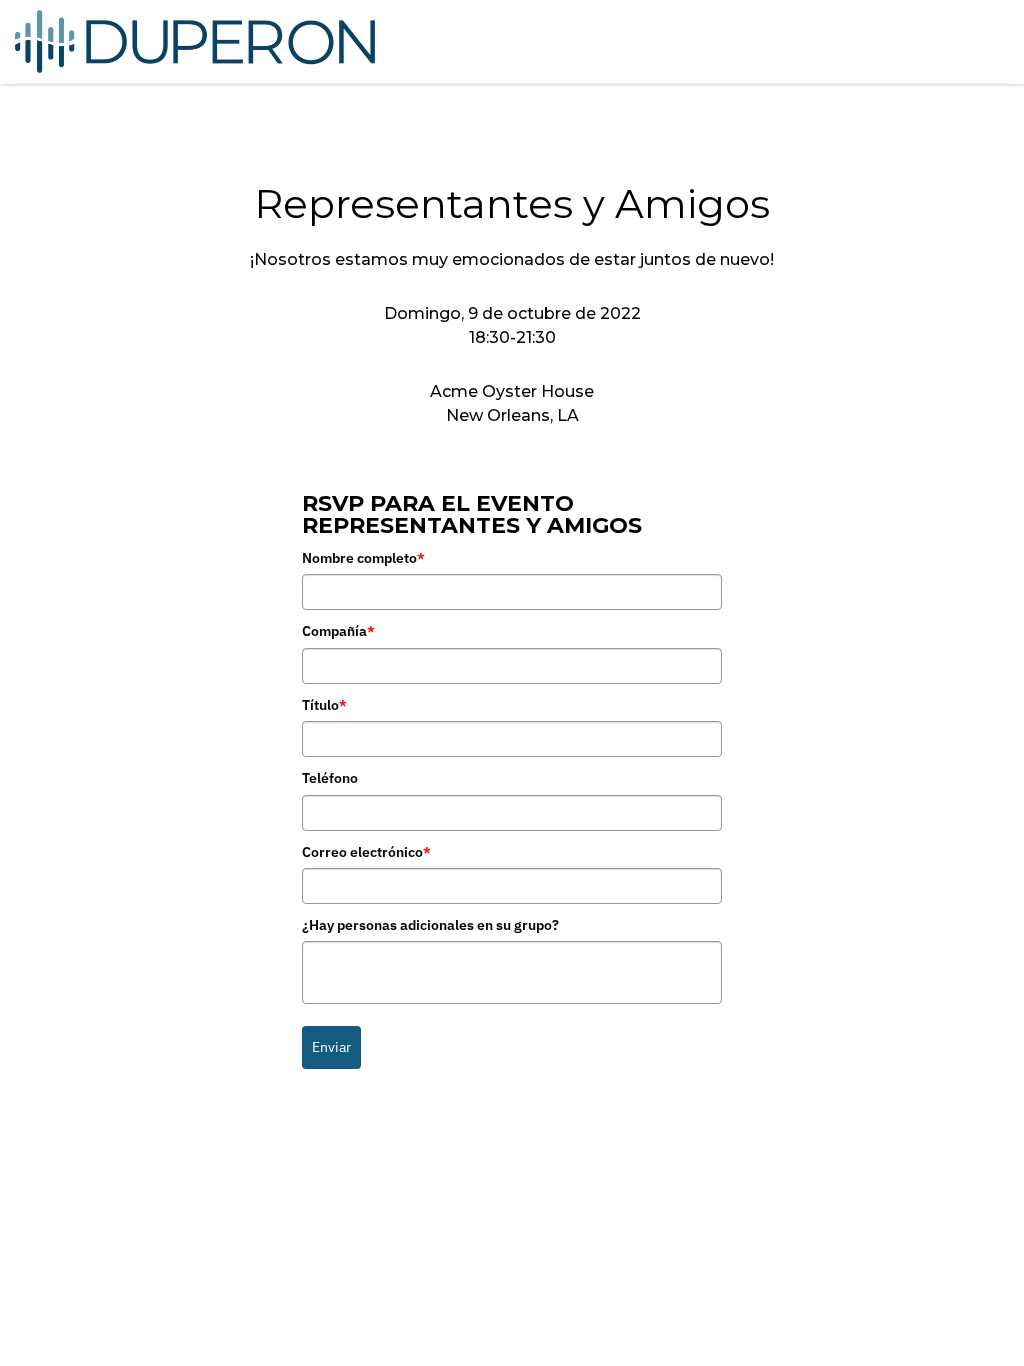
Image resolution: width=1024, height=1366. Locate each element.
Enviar (331, 1047)
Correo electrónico (366, 852)
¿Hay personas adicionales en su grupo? (430, 925)
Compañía (338, 631)
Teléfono (330, 778)
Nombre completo (363, 558)
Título (324, 705)
